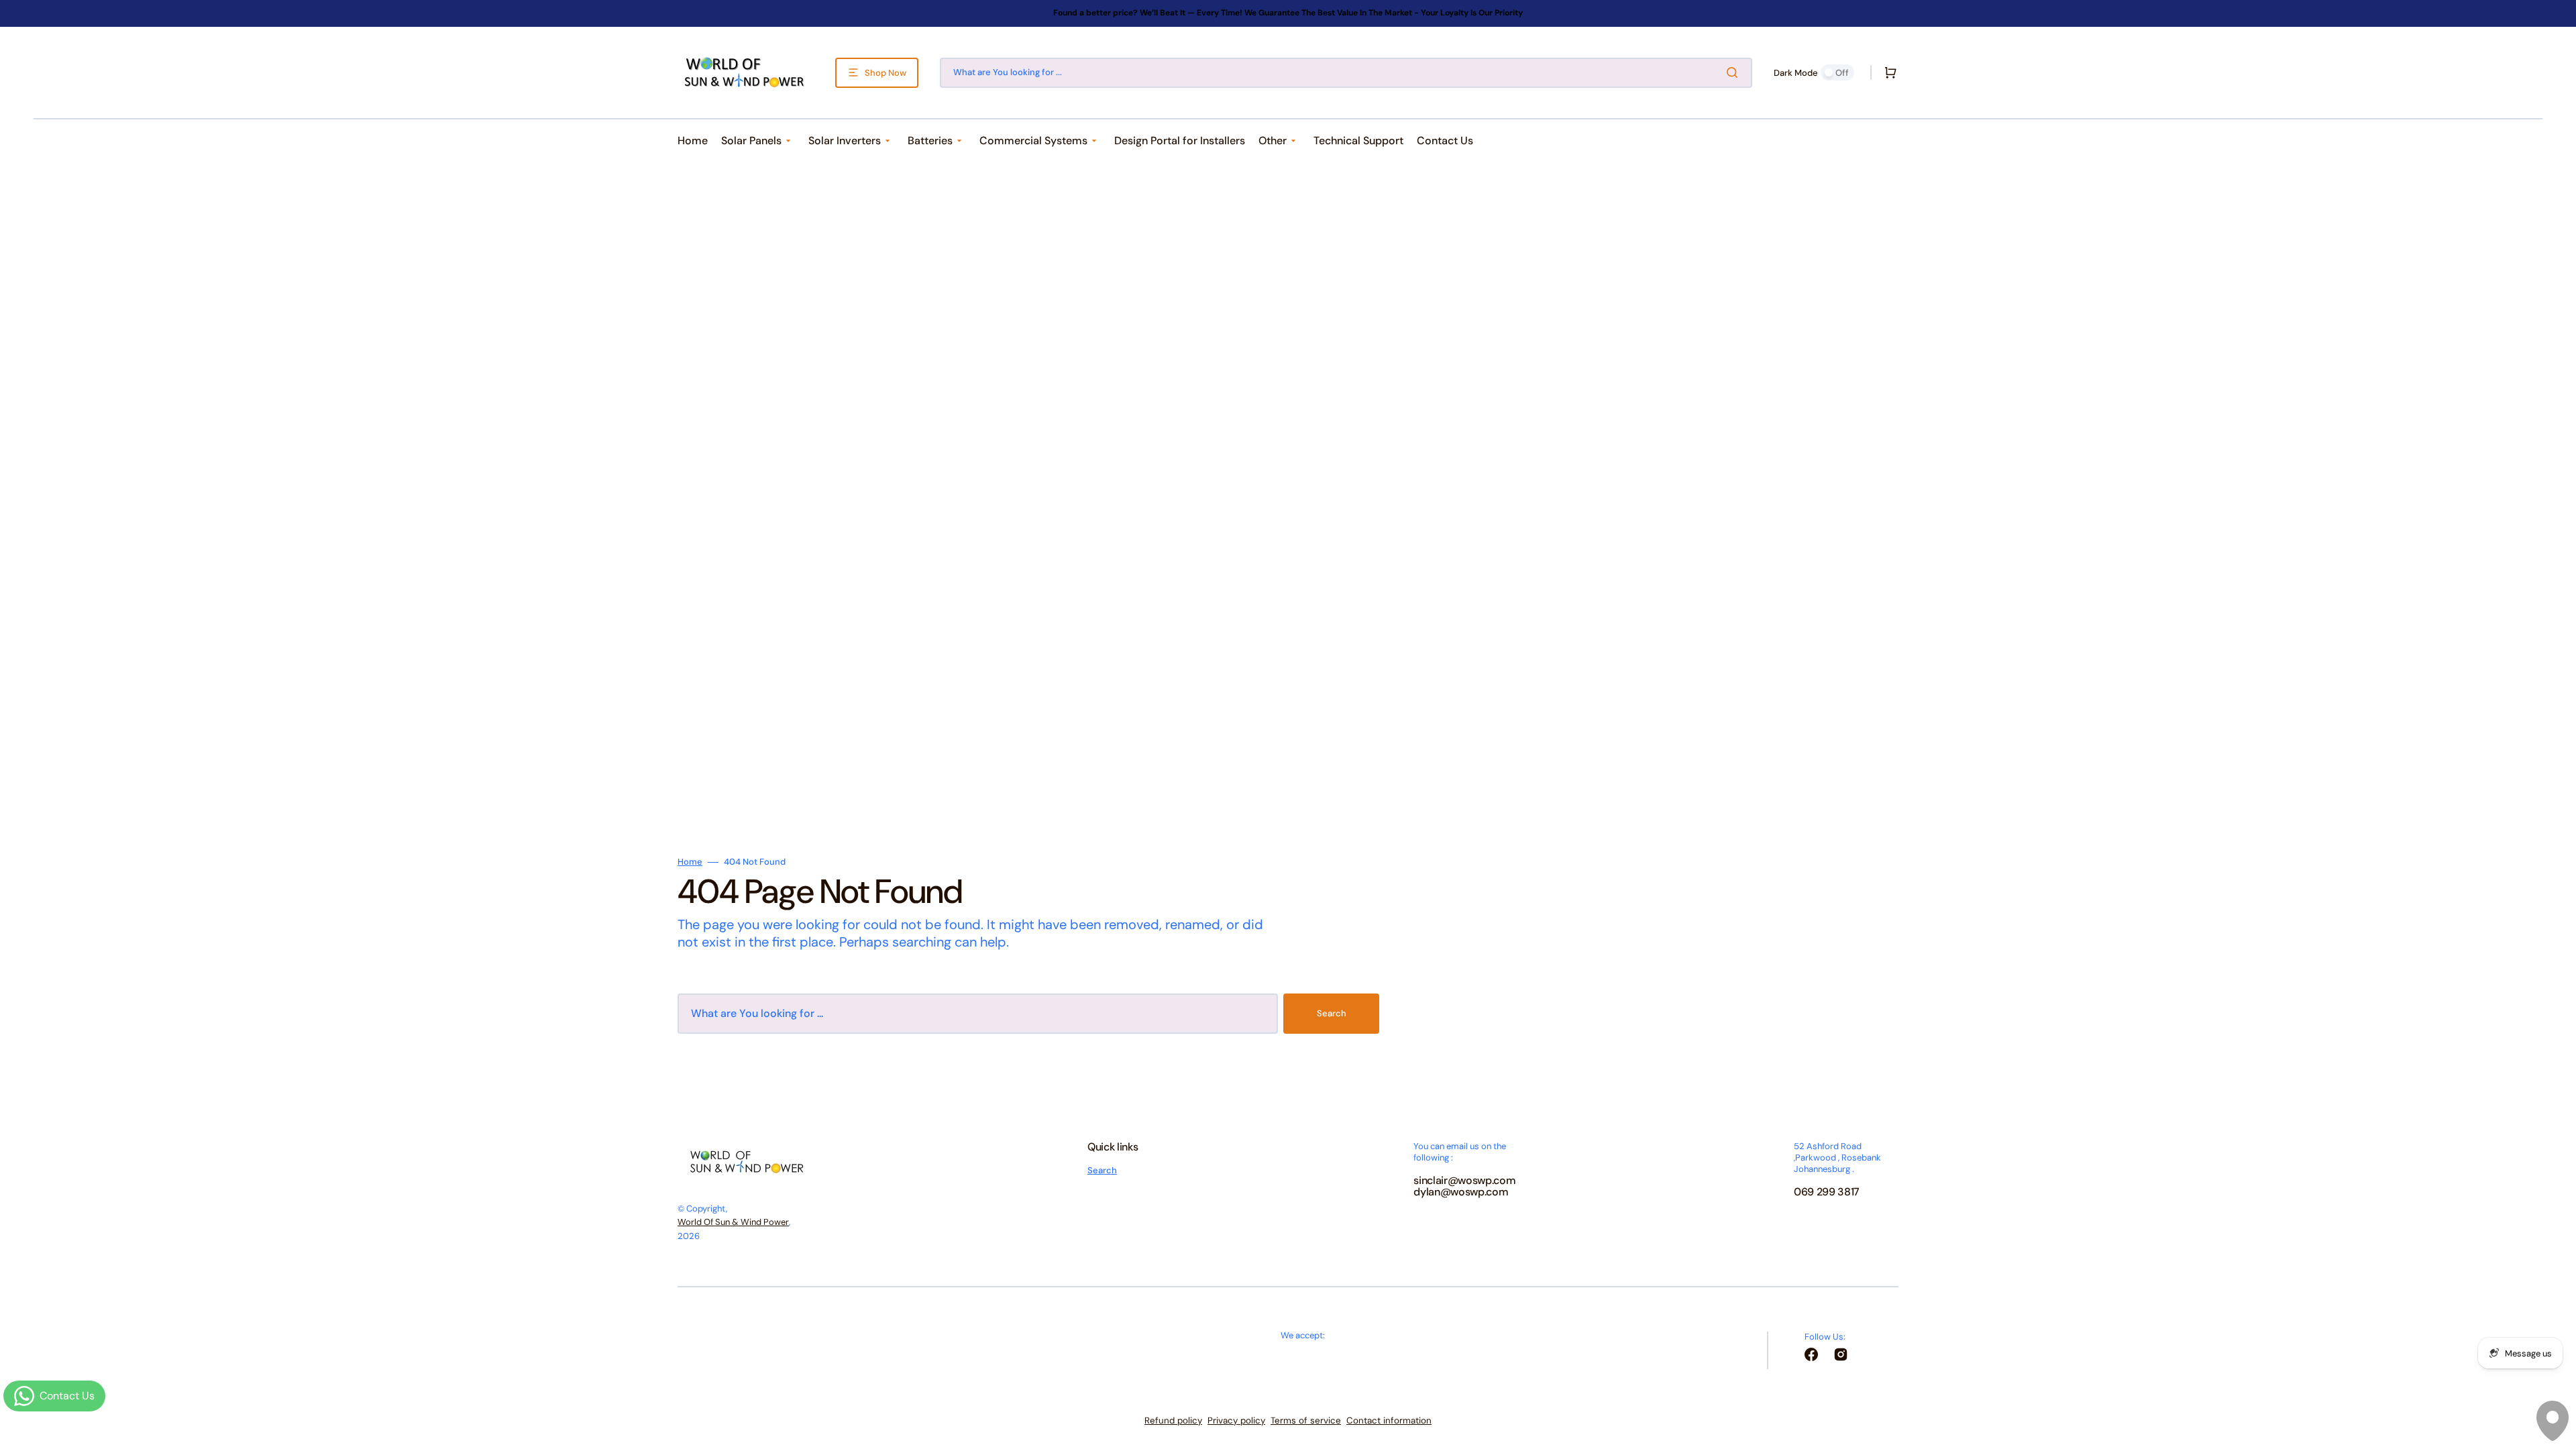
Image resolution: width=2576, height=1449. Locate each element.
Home (690, 862)
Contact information (1389, 1420)
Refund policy (1173, 1420)
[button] (1888, 72)
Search (1332, 1013)
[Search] (1735, 72)
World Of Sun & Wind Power (733, 1222)
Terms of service (1306, 1420)
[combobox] (1346, 73)
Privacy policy (1236, 1420)
